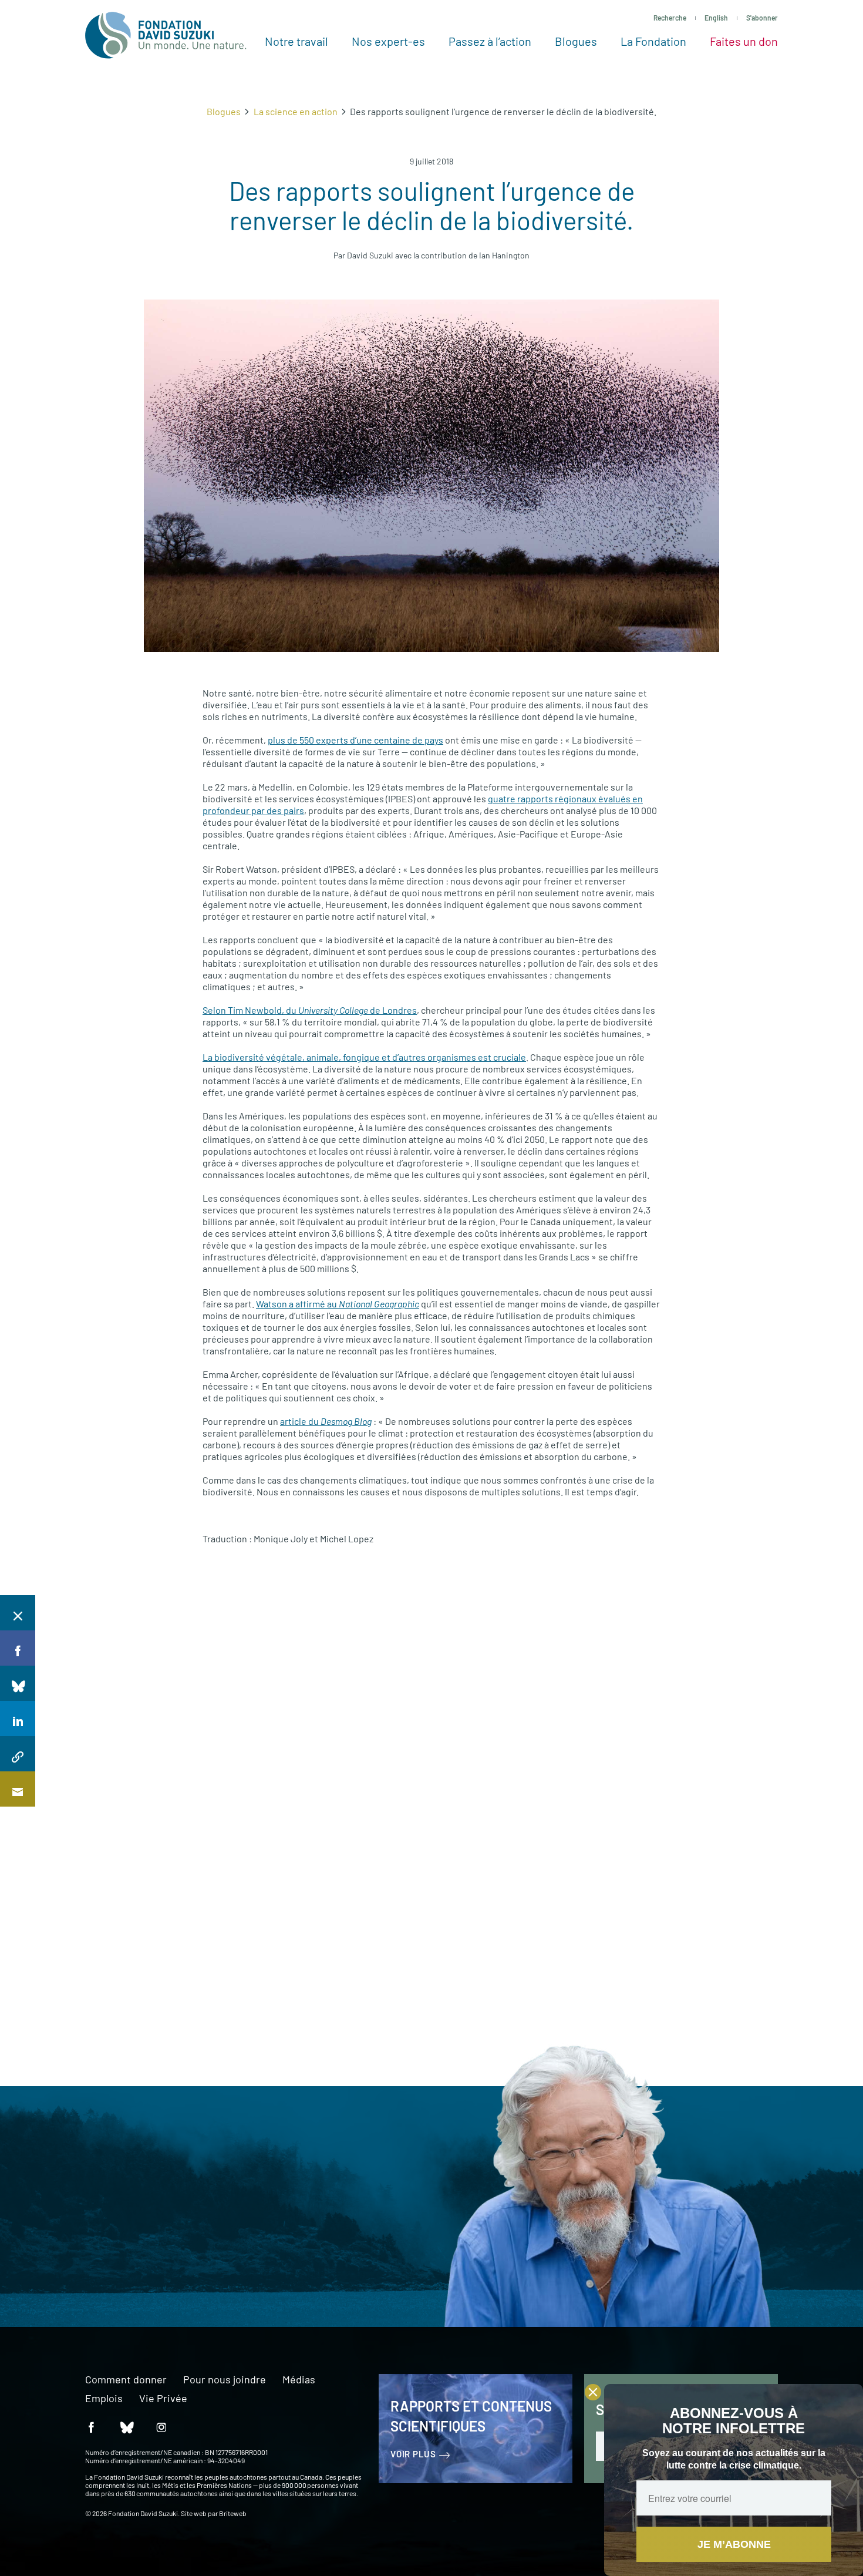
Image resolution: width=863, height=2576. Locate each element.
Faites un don (744, 41)
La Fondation (653, 41)
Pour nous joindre (225, 2380)
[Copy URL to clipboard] (18, 1754)
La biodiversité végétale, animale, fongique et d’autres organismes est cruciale (364, 1057)
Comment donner (126, 2380)
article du (326, 1421)
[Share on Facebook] (18, 1648)
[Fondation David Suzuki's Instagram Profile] (161, 2427)
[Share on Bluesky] (18, 1683)
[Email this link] (18, 1789)
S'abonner (762, 18)
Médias (299, 2380)
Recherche (670, 18)
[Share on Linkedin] (18, 1719)
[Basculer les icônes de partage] (18, 1613)
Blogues (576, 41)
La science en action (296, 111)
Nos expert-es (388, 41)
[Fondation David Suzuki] (166, 35)
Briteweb (233, 2513)
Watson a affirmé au (338, 1304)
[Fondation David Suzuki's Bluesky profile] (126, 2427)
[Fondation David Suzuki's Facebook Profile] (91, 2427)
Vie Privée (163, 2399)
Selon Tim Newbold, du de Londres (310, 1010)
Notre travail (296, 41)
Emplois (104, 2399)
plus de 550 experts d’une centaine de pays (355, 740)
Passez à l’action (490, 41)
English (716, 18)
